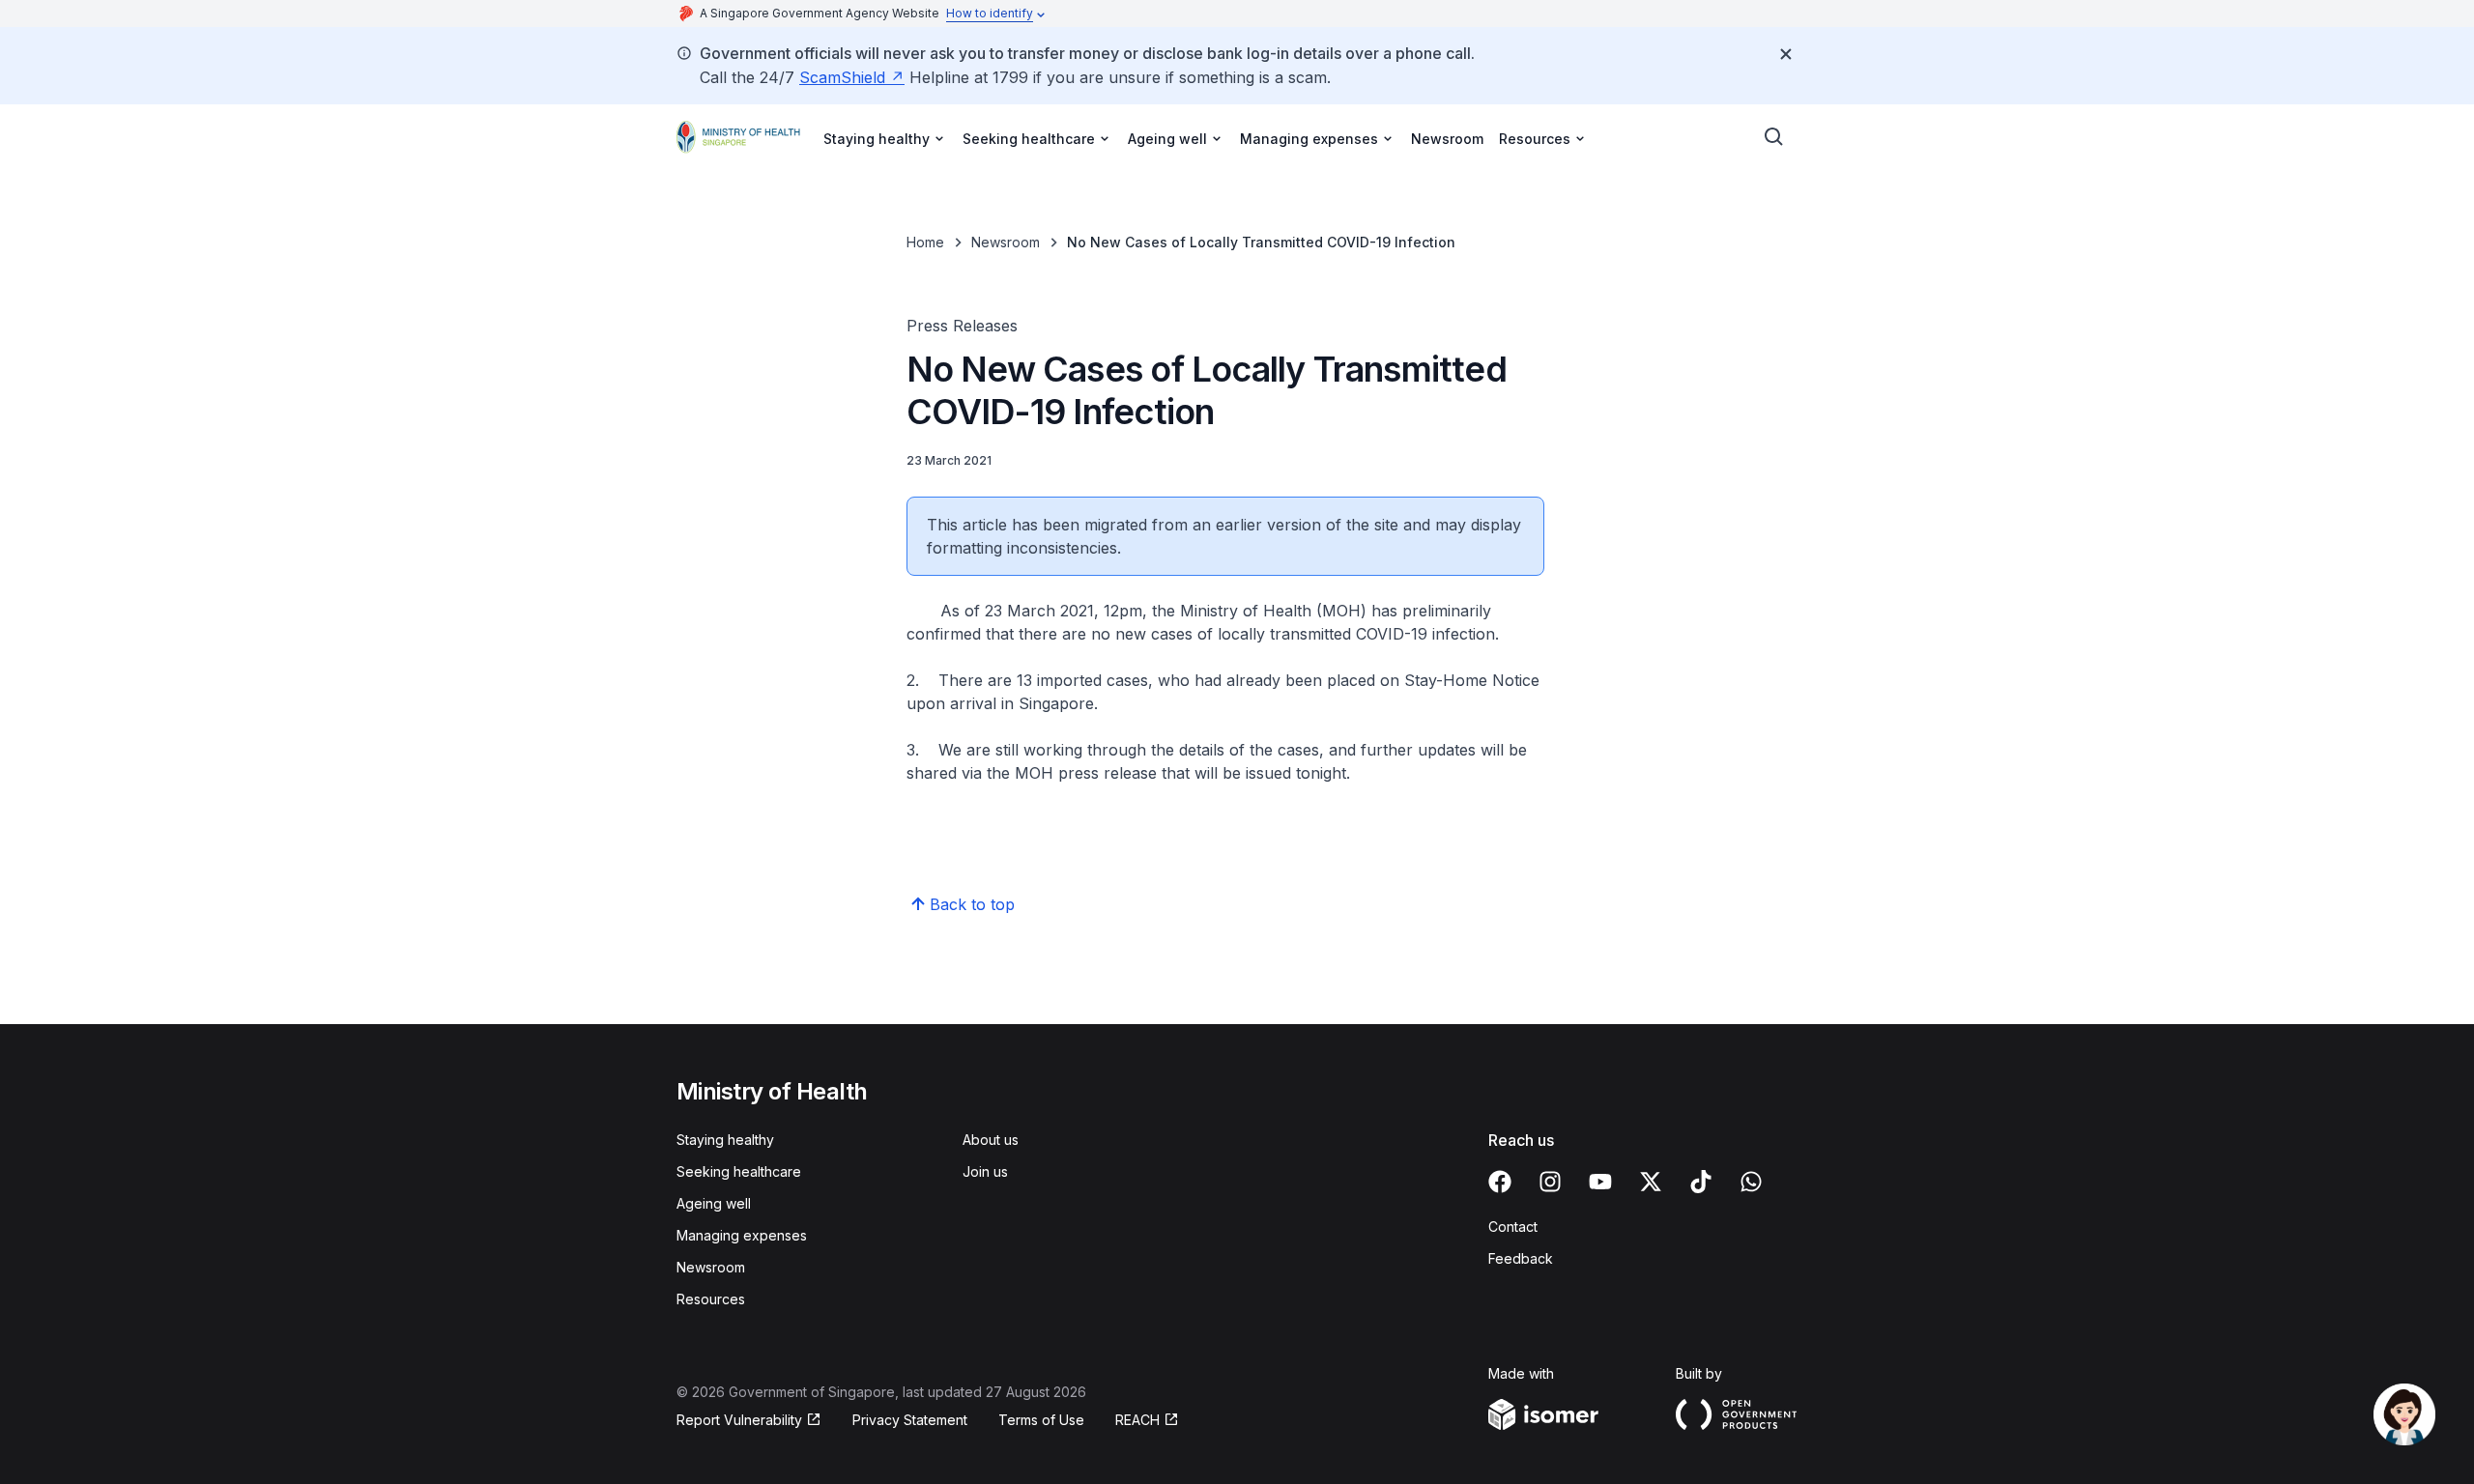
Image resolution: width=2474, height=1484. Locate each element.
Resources (711, 1299)
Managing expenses (742, 1235)
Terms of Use (1041, 1420)
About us (991, 1140)
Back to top (972, 904)
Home (925, 242)
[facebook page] (1500, 1182)
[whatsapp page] (1751, 1182)
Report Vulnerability (739, 1420)
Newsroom (1447, 139)
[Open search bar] (1774, 137)
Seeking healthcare (739, 1171)
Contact (1513, 1227)
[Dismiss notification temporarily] (1786, 54)
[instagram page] (1550, 1182)
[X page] (1651, 1182)
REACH (1137, 1420)
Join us (985, 1171)
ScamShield (842, 77)
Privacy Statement (910, 1420)
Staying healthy (725, 1140)
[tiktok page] (1701, 1182)
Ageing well (714, 1203)
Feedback (1521, 1258)
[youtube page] (1600, 1182)
